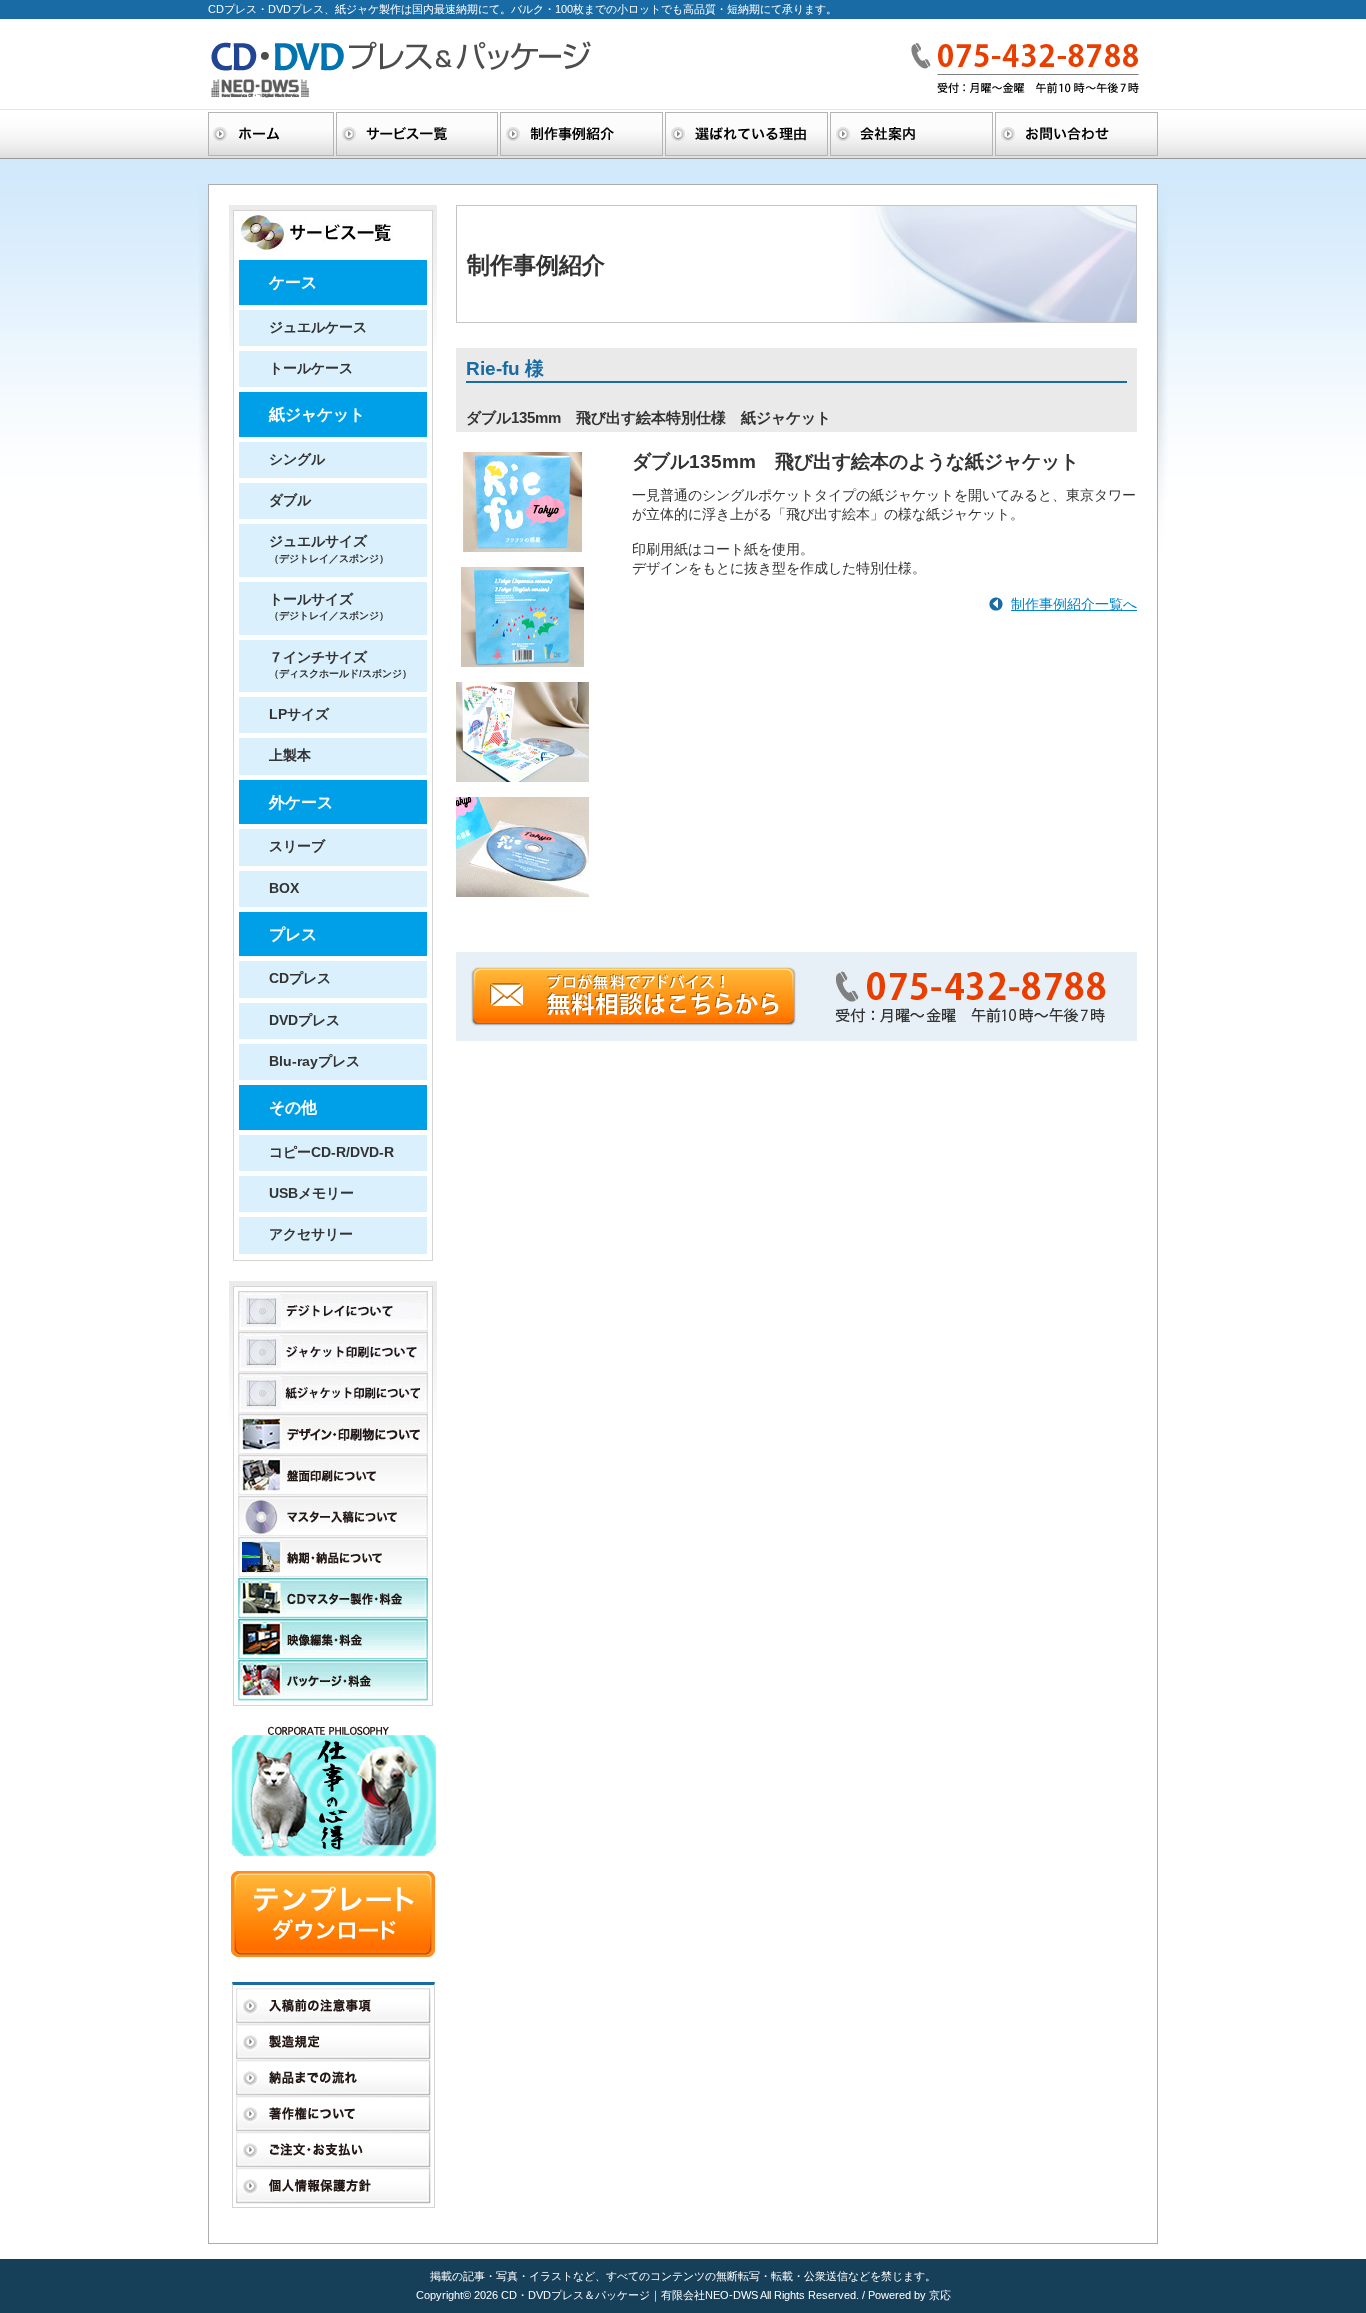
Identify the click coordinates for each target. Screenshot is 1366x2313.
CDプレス (300, 978)
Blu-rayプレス (314, 1061)
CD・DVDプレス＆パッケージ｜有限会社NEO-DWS (630, 2295)
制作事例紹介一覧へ (1074, 604)
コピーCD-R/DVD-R (331, 1152)
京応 (940, 2295)
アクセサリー (311, 1234)
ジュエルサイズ (329, 548)
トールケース (311, 368)
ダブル (290, 500)
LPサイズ (299, 714)
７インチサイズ (340, 664)
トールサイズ (329, 606)
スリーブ (297, 846)
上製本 (290, 755)
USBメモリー (311, 1193)
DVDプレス (304, 1020)
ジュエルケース (318, 327)
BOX (284, 888)
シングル (297, 459)
